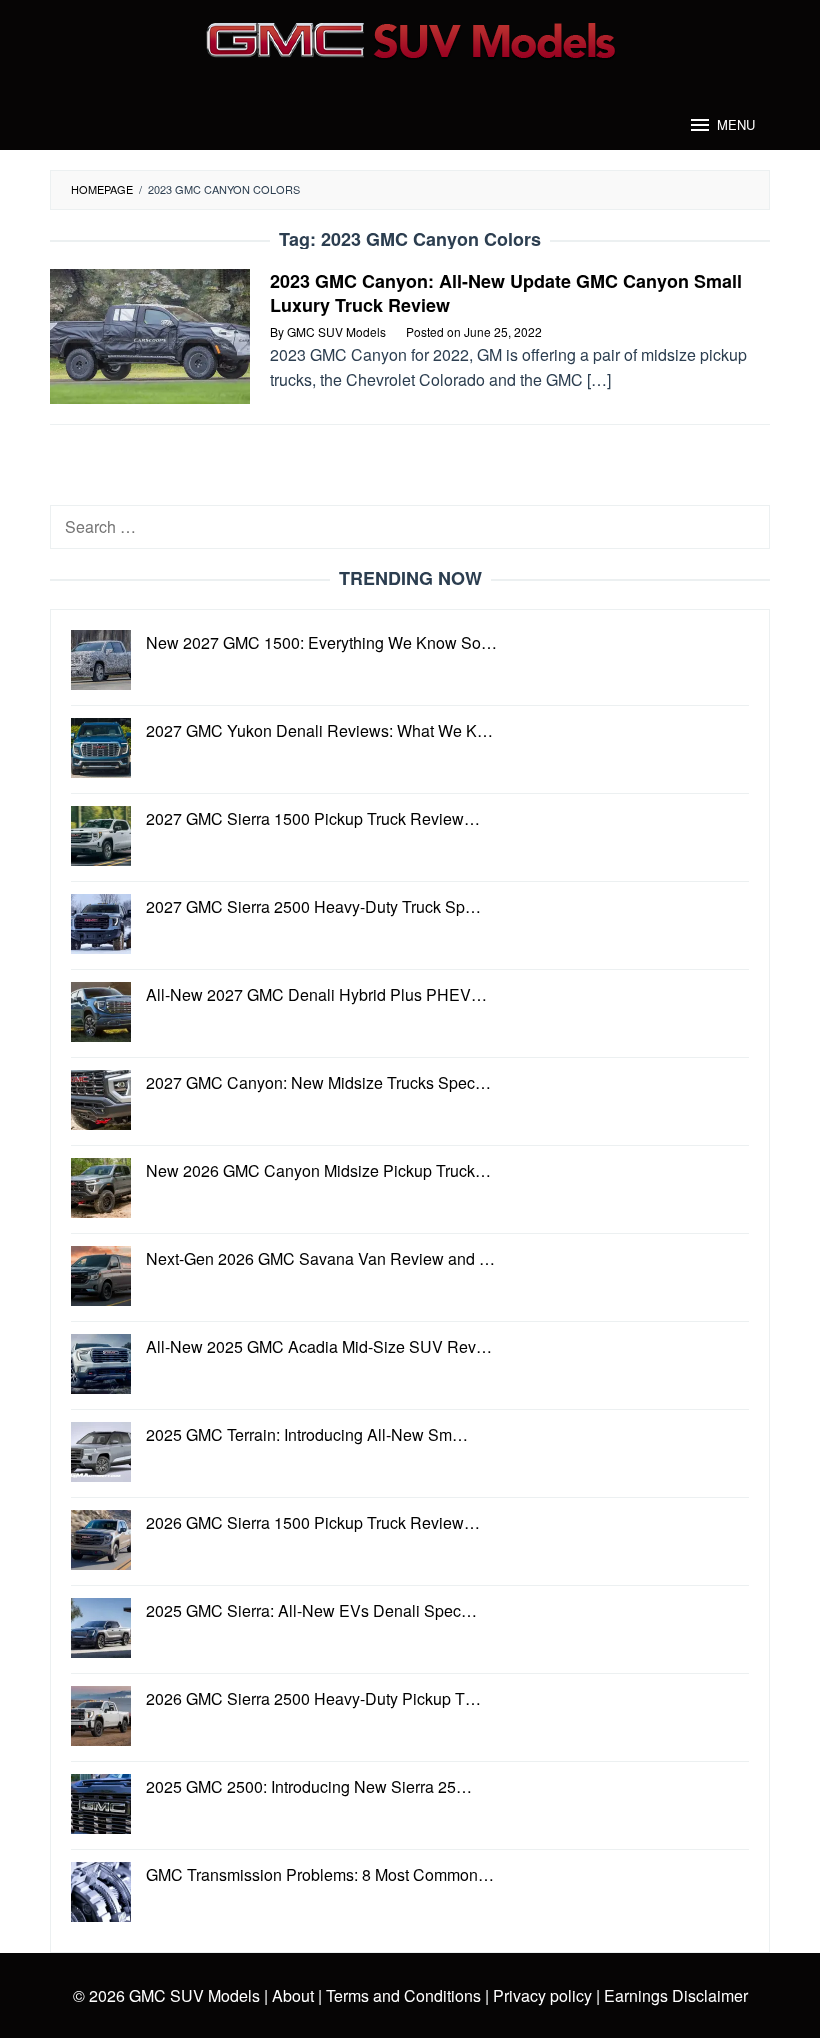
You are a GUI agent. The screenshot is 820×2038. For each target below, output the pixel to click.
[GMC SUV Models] (410, 37)
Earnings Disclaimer (674, 1995)
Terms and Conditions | (405, 1995)
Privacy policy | (544, 1995)
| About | (293, 1995)
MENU (736, 124)
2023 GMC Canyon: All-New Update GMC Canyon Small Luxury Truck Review (506, 293)
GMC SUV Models (194, 1995)
